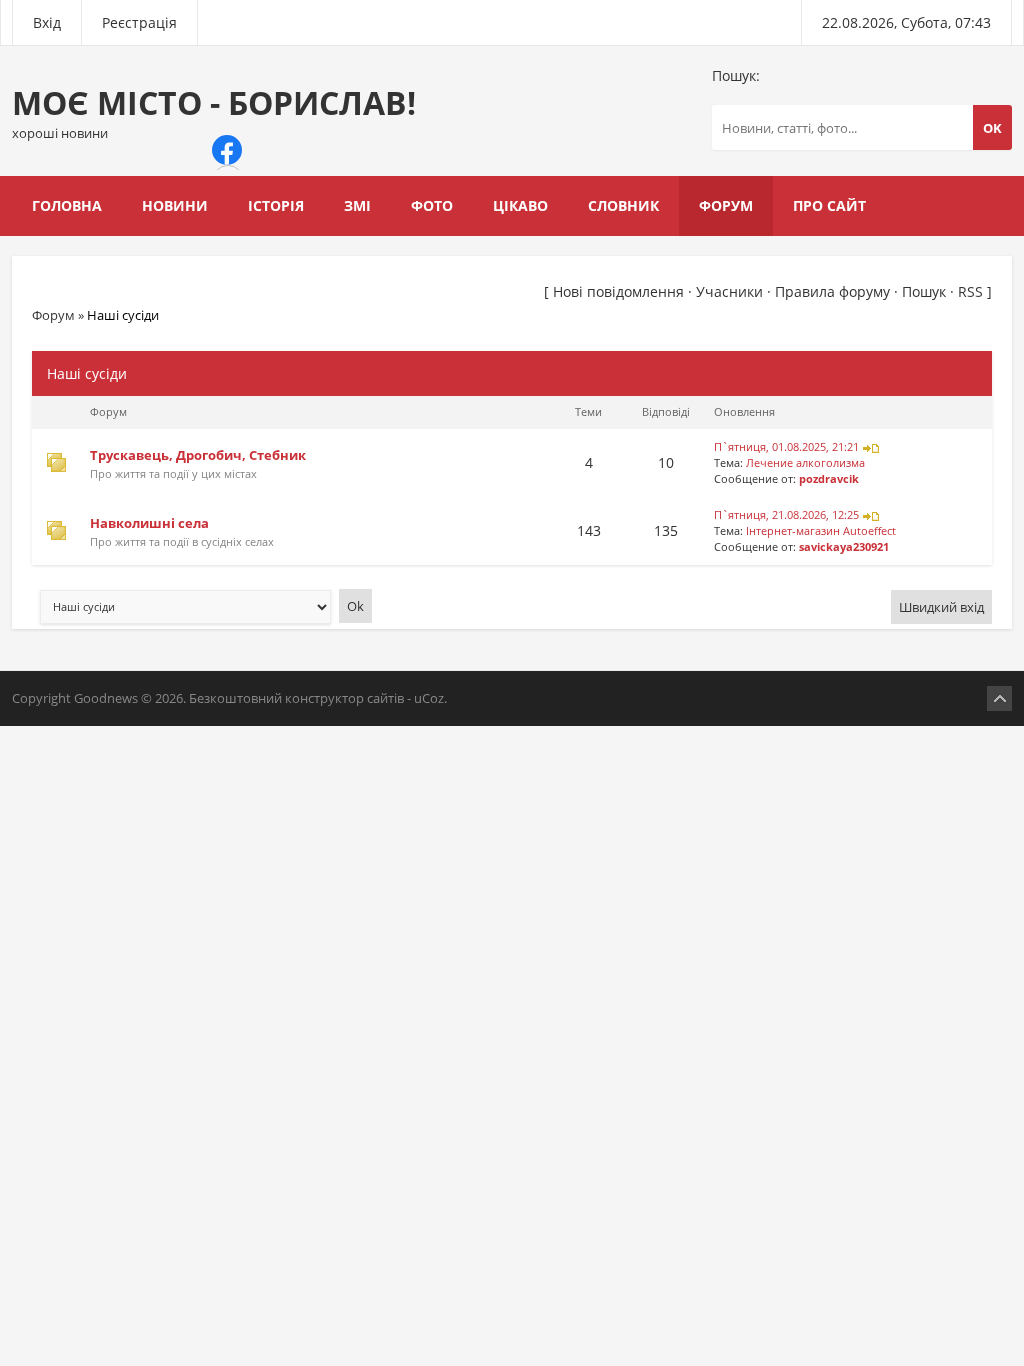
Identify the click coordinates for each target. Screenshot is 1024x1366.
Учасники (729, 291)
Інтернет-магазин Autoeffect (821, 531)
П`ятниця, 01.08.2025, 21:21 (786, 447)
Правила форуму (832, 291)
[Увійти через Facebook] (227, 150)
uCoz (429, 698)
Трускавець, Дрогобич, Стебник (198, 455)
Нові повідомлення (618, 291)
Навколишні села (149, 523)
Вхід (47, 22)
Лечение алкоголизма (805, 463)
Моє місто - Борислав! (214, 111)
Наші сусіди (123, 315)
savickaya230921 (844, 547)
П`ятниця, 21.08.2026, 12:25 (786, 515)
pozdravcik (829, 479)
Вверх (999, 698)
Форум (53, 315)
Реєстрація (139, 22)
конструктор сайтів (344, 698)
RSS (970, 291)
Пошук (924, 291)
